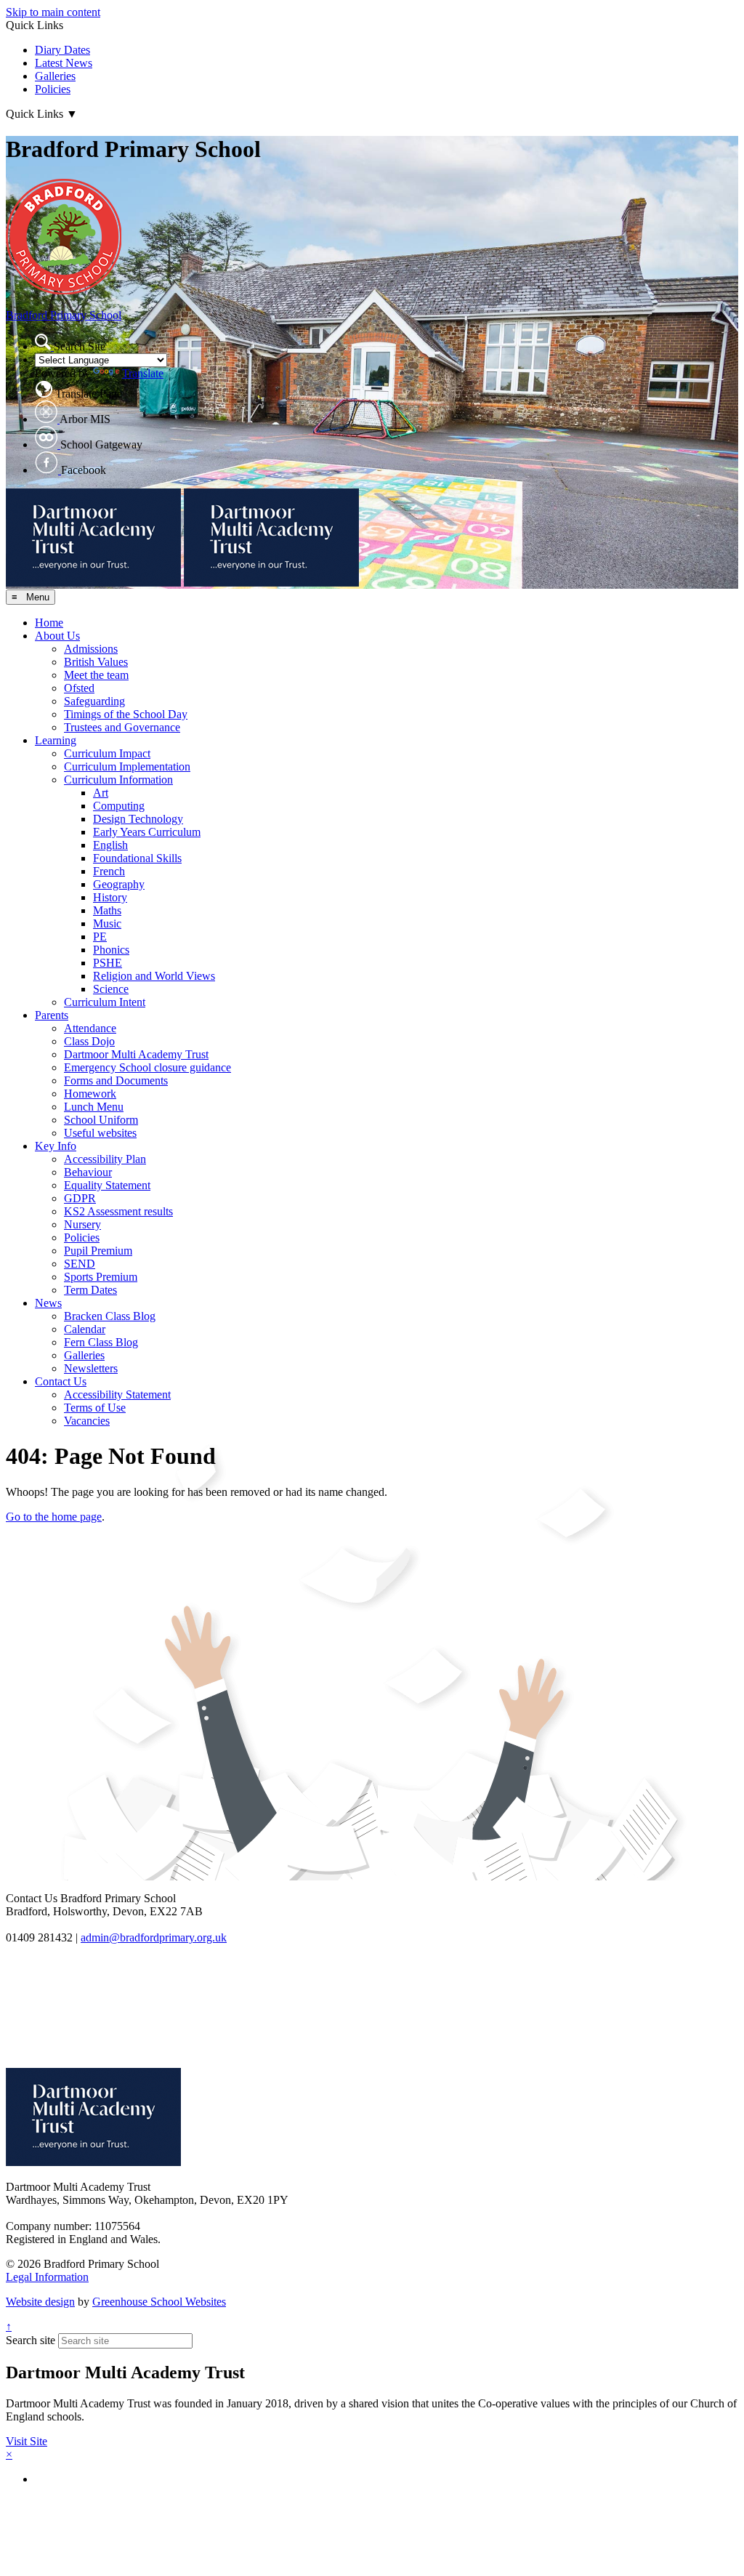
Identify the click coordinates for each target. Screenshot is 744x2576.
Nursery (82, 1224)
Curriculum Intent (105, 1002)
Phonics (111, 950)
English (110, 845)
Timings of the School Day (126, 714)
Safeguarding (94, 701)
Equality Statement (107, 1185)
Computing (119, 806)
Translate (143, 373)
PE (100, 937)
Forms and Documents (116, 1080)
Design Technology (138, 819)
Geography (119, 884)
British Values (96, 662)
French (109, 871)
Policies (53, 89)
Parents (52, 1015)
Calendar (85, 1329)
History (110, 897)
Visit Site (27, 2441)
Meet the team (96, 675)
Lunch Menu (94, 1107)
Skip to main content (53, 12)
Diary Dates (62, 50)
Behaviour (88, 1172)
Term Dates (90, 1290)
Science (111, 989)
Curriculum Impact (107, 753)
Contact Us (61, 1381)
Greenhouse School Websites (159, 2302)
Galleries (55, 76)
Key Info (56, 1146)
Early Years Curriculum (147, 832)
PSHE (108, 963)
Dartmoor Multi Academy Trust (136, 1054)
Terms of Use (95, 1408)
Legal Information (47, 2277)
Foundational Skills (137, 858)
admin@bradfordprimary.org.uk (154, 1937)
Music (107, 923)
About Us (57, 636)
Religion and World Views (154, 976)
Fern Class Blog (101, 1342)
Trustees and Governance (122, 727)
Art (101, 793)
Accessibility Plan (105, 1159)
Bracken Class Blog (110, 1316)
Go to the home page (54, 1517)
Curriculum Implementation (127, 766)
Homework (90, 1094)
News (48, 1303)
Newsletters (91, 1368)
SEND (80, 1264)
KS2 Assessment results (118, 1211)
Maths (107, 910)
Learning (56, 740)
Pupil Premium (98, 1251)
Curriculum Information (118, 780)
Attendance (90, 1028)
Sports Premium (101, 1277)
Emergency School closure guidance (147, 1067)
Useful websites (100, 1133)
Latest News (64, 63)
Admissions (91, 649)
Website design (40, 2302)
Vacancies (87, 1421)
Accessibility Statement (117, 1394)
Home (49, 623)
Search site (31, 2340)
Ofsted (79, 688)
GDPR (80, 1198)
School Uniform (101, 1120)
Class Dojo (89, 1041)
